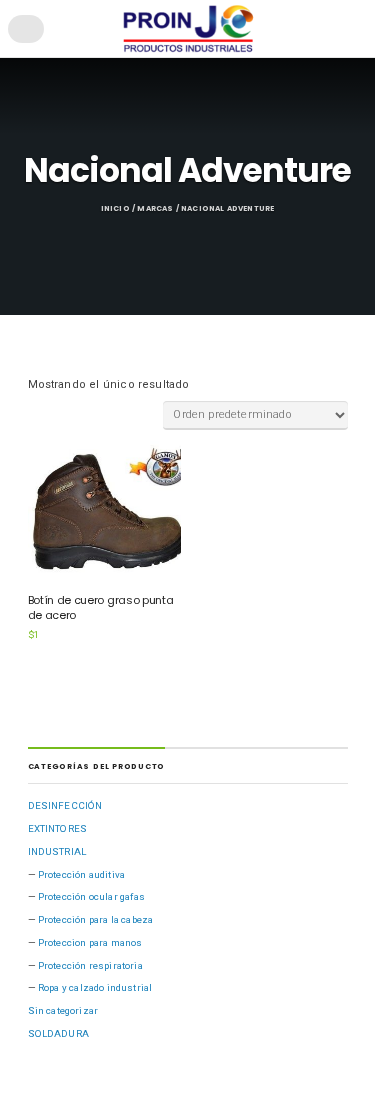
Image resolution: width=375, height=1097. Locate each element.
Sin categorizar (63, 1010)
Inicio (115, 208)
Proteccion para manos (90, 942)
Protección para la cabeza (95, 919)
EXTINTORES (58, 828)
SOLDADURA (59, 1033)
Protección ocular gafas (91, 896)
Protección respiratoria (90, 965)
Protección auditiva (81, 874)
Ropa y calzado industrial (95, 987)
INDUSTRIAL (57, 851)
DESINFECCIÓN (65, 805)
